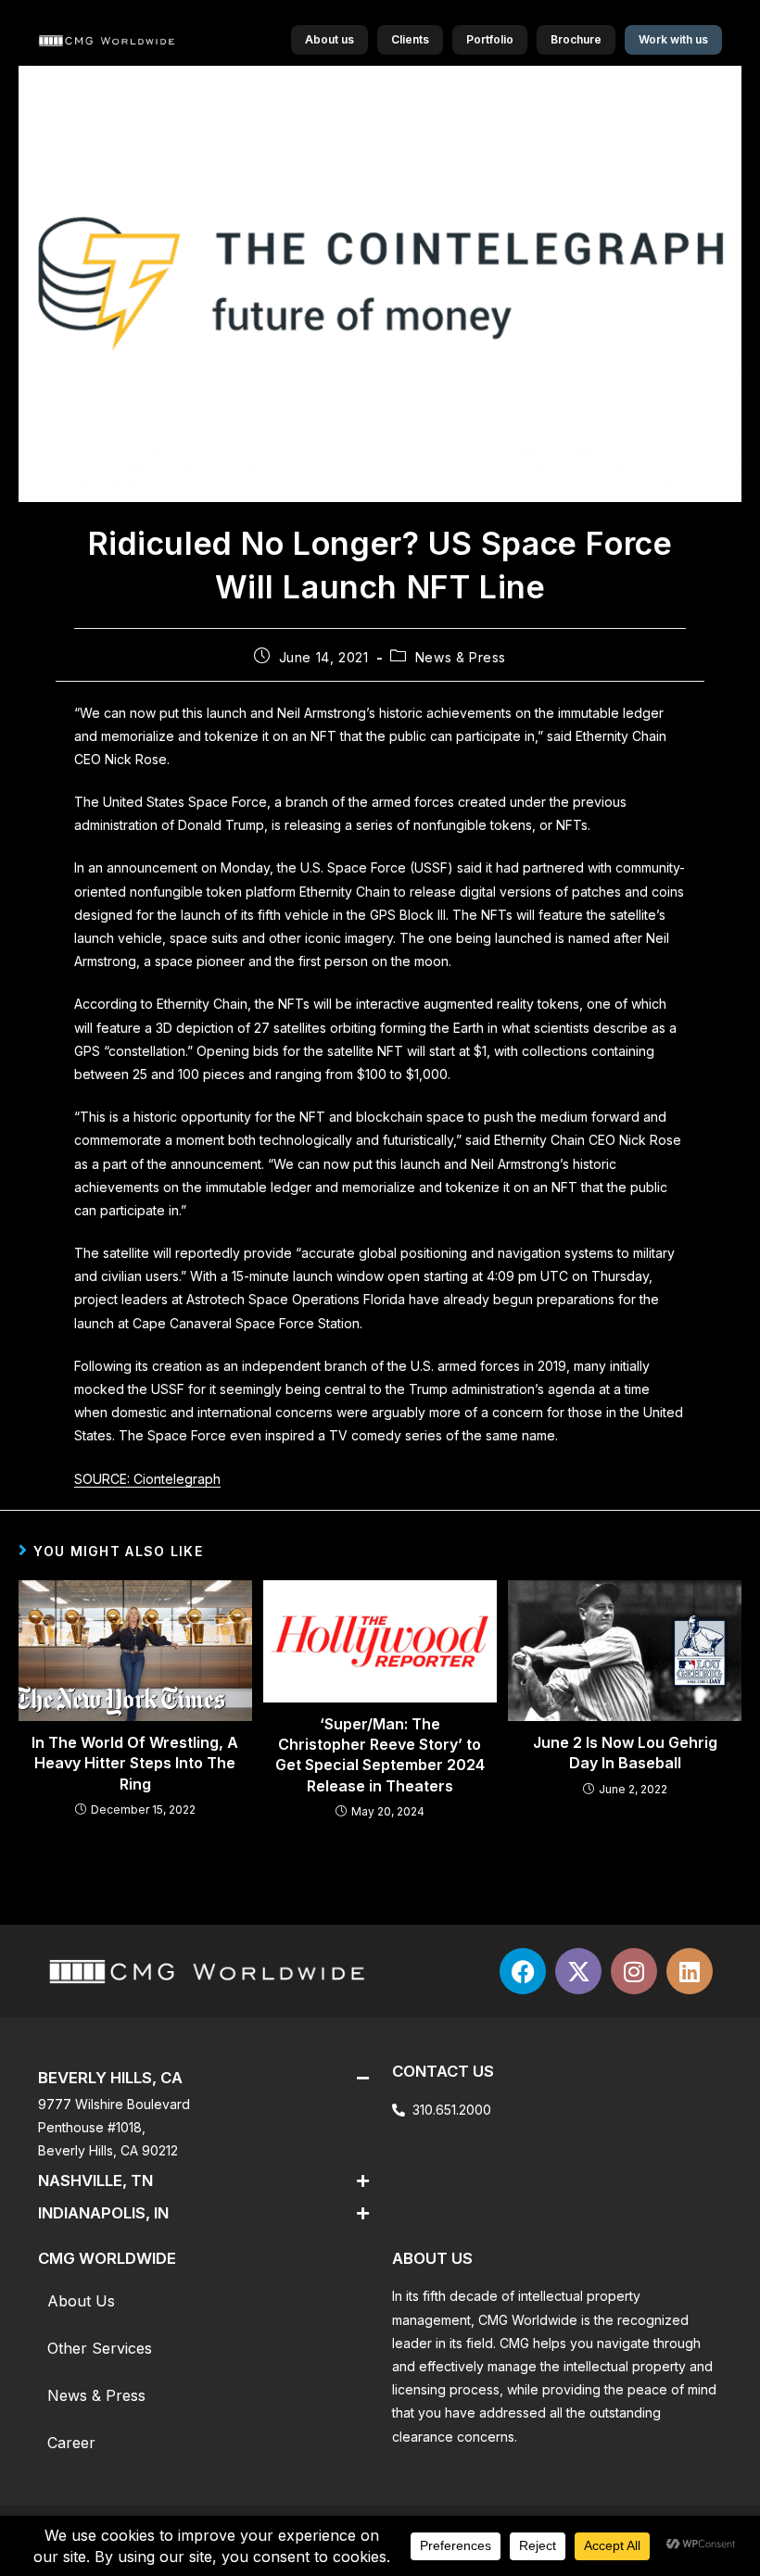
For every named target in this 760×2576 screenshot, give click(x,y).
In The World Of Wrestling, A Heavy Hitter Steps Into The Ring (135, 1763)
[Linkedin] (690, 1971)
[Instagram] (634, 1971)
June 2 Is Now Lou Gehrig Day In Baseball (625, 1753)
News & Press (461, 657)
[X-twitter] (578, 1971)
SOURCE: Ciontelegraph (147, 1479)
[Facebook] (523, 1971)
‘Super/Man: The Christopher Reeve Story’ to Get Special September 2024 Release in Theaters (380, 1755)
